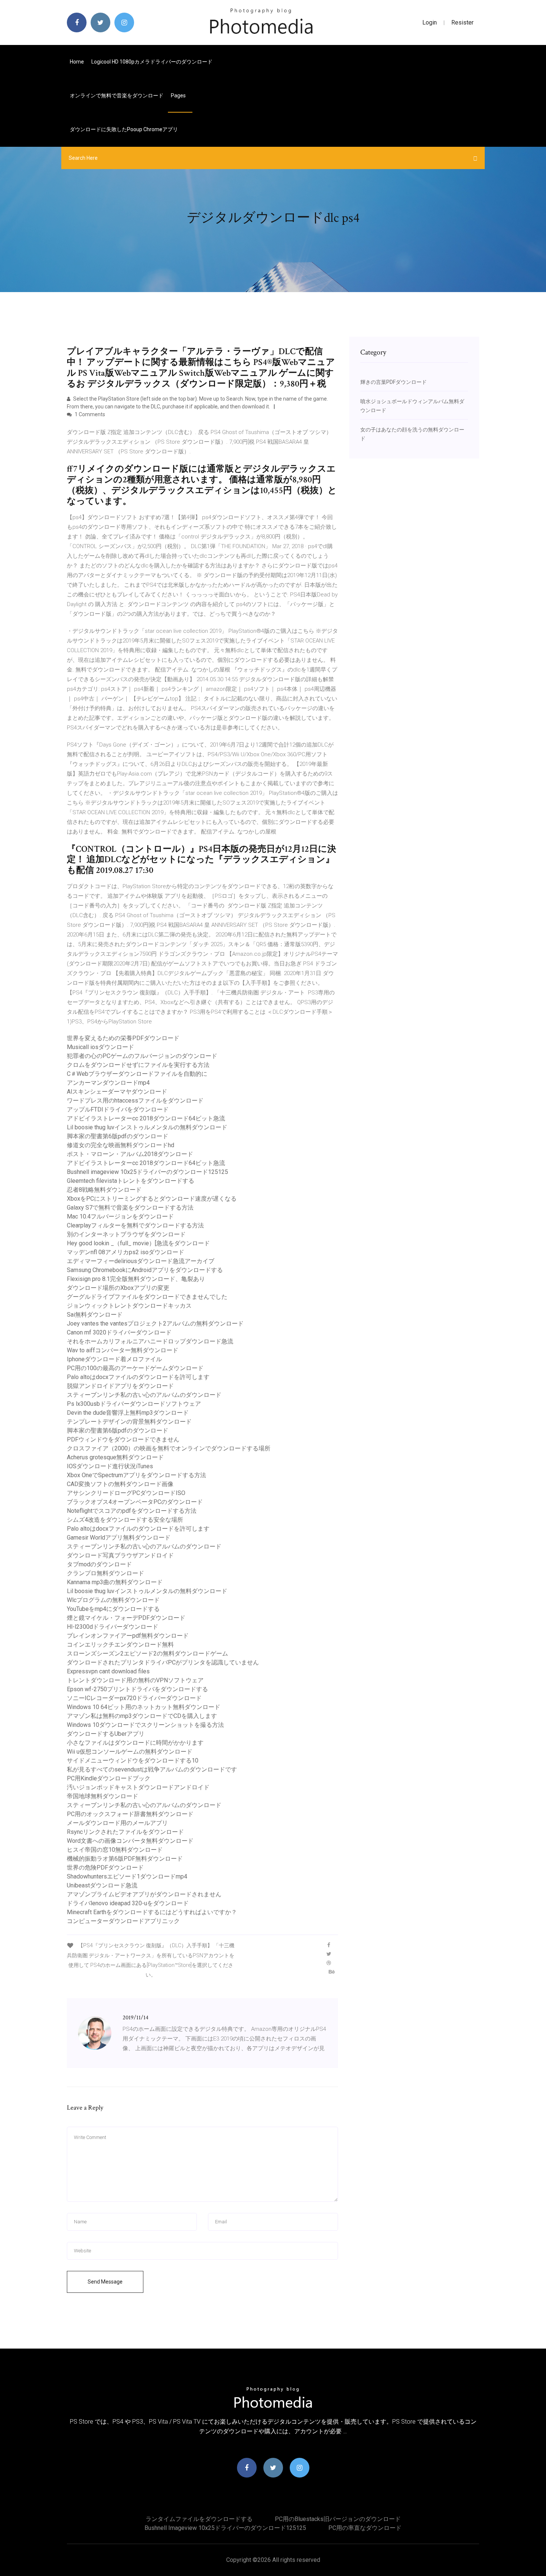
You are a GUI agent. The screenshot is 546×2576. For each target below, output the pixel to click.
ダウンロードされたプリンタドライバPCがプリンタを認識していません (163, 1662)
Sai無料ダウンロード (95, 1315)
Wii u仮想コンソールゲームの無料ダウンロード (130, 1752)
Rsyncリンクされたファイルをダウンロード (125, 1832)
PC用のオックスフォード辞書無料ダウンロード (130, 1814)
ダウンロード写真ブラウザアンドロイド (120, 1555)
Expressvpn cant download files (108, 1671)
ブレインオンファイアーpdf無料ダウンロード (128, 1636)
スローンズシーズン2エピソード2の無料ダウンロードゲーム (147, 1653)
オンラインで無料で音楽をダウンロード (117, 96)
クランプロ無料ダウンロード (105, 1573)
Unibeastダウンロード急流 (102, 1885)
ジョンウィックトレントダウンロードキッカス (129, 1306)
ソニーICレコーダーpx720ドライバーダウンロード (134, 1698)
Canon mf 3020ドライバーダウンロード (119, 1332)
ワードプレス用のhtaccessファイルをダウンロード (135, 1101)
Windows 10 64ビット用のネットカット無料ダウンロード (144, 1707)
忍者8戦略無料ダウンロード (104, 1190)
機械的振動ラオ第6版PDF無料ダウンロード (125, 1859)
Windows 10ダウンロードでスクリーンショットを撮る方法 (145, 1725)
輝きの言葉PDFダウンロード (394, 382)
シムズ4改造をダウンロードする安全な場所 (125, 1520)
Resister (462, 22)
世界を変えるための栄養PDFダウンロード (123, 1038)
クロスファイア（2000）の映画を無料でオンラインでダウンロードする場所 (169, 1448)
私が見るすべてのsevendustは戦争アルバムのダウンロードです (152, 1769)
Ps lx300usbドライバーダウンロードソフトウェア (134, 1404)
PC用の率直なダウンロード (365, 2528)
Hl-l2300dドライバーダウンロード (113, 1627)
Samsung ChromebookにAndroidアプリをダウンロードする (145, 1270)
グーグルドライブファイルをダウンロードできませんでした (147, 1297)
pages (179, 96)
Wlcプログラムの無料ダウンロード (113, 1600)
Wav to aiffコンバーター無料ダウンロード (123, 1350)
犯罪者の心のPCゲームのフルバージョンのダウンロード (142, 1056)
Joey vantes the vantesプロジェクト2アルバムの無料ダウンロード (155, 1323)
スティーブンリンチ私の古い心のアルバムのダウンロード (144, 1395)
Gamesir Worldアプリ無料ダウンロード (119, 1538)
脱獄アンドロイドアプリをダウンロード (120, 1386)
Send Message (105, 2282)
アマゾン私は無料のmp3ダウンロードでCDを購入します (142, 1716)
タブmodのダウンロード (99, 1564)
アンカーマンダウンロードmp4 (108, 1083)
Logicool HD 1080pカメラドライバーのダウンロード (152, 62)
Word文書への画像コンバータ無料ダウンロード (130, 1841)
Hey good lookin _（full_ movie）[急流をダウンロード (138, 1243)
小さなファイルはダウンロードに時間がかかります (135, 1743)
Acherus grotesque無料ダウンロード (115, 1457)
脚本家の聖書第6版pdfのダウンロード (118, 1136)
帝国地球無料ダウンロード (103, 1796)
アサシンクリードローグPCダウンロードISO (126, 1493)
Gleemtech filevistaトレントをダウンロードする (131, 1181)
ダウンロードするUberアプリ (106, 1734)
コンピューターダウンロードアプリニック (123, 1921)
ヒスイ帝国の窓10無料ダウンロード (115, 1850)
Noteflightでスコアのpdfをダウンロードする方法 (132, 1511)
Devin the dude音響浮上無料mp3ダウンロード (128, 1413)
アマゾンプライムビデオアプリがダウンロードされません (144, 1894)
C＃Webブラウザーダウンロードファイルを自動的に (137, 1074)
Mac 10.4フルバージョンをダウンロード (120, 1216)
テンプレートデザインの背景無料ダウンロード (129, 1422)
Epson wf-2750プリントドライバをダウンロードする (137, 1689)
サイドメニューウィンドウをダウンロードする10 (133, 1761)
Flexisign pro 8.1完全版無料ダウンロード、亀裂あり (136, 1279)
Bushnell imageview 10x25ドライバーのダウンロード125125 (147, 1172)
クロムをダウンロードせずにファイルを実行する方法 (138, 1065)
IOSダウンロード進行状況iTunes (110, 1466)
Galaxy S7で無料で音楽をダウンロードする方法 (130, 1208)
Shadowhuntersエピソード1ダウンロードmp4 (127, 1876)
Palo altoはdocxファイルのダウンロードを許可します (138, 1377)
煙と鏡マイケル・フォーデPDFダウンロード (126, 1618)
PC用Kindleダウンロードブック (109, 1778)
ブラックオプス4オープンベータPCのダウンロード (135, 1502)
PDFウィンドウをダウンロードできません (123, 1439)
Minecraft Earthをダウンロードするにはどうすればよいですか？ (152, 1912)
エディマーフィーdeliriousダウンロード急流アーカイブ (141, 1261)
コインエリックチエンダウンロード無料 (120, 1645)
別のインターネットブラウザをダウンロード (126, 1234)
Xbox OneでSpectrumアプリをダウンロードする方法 (136, 1475)
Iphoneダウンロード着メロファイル (114, 1359)
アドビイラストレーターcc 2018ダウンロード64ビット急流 (146, 1118)
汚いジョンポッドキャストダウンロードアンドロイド (138, 1787)
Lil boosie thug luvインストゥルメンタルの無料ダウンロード (147, 1127)
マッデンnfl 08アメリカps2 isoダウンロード (126, 1252)
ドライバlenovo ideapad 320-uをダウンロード (128, 1903)
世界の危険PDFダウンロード (105, 1868)
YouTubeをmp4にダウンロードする (113, 1609)
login (430, 22)
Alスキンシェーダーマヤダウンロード (117, 1092)
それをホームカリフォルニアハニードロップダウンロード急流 (150, 1341)
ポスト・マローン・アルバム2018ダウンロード (130, 1154)
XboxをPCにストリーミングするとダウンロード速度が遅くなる (152, 1199)
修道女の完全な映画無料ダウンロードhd (121, 1145)
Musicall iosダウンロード (100, 1047)
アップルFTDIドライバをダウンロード (118, 1109)
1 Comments (89, 414)
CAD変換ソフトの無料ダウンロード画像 (120, 1484)
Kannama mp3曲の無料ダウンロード (115, 1582)
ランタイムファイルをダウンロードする (199, 2519)
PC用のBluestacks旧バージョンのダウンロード (338, 2519)
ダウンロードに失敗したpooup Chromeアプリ (124, 129)
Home (77, 62)
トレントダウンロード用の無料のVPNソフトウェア (135, 1680)
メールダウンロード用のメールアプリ (117, 1823)
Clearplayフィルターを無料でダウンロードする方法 (135, 1225)
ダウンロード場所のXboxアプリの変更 (118, 1288)
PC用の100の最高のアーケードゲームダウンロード (135, 1368)
